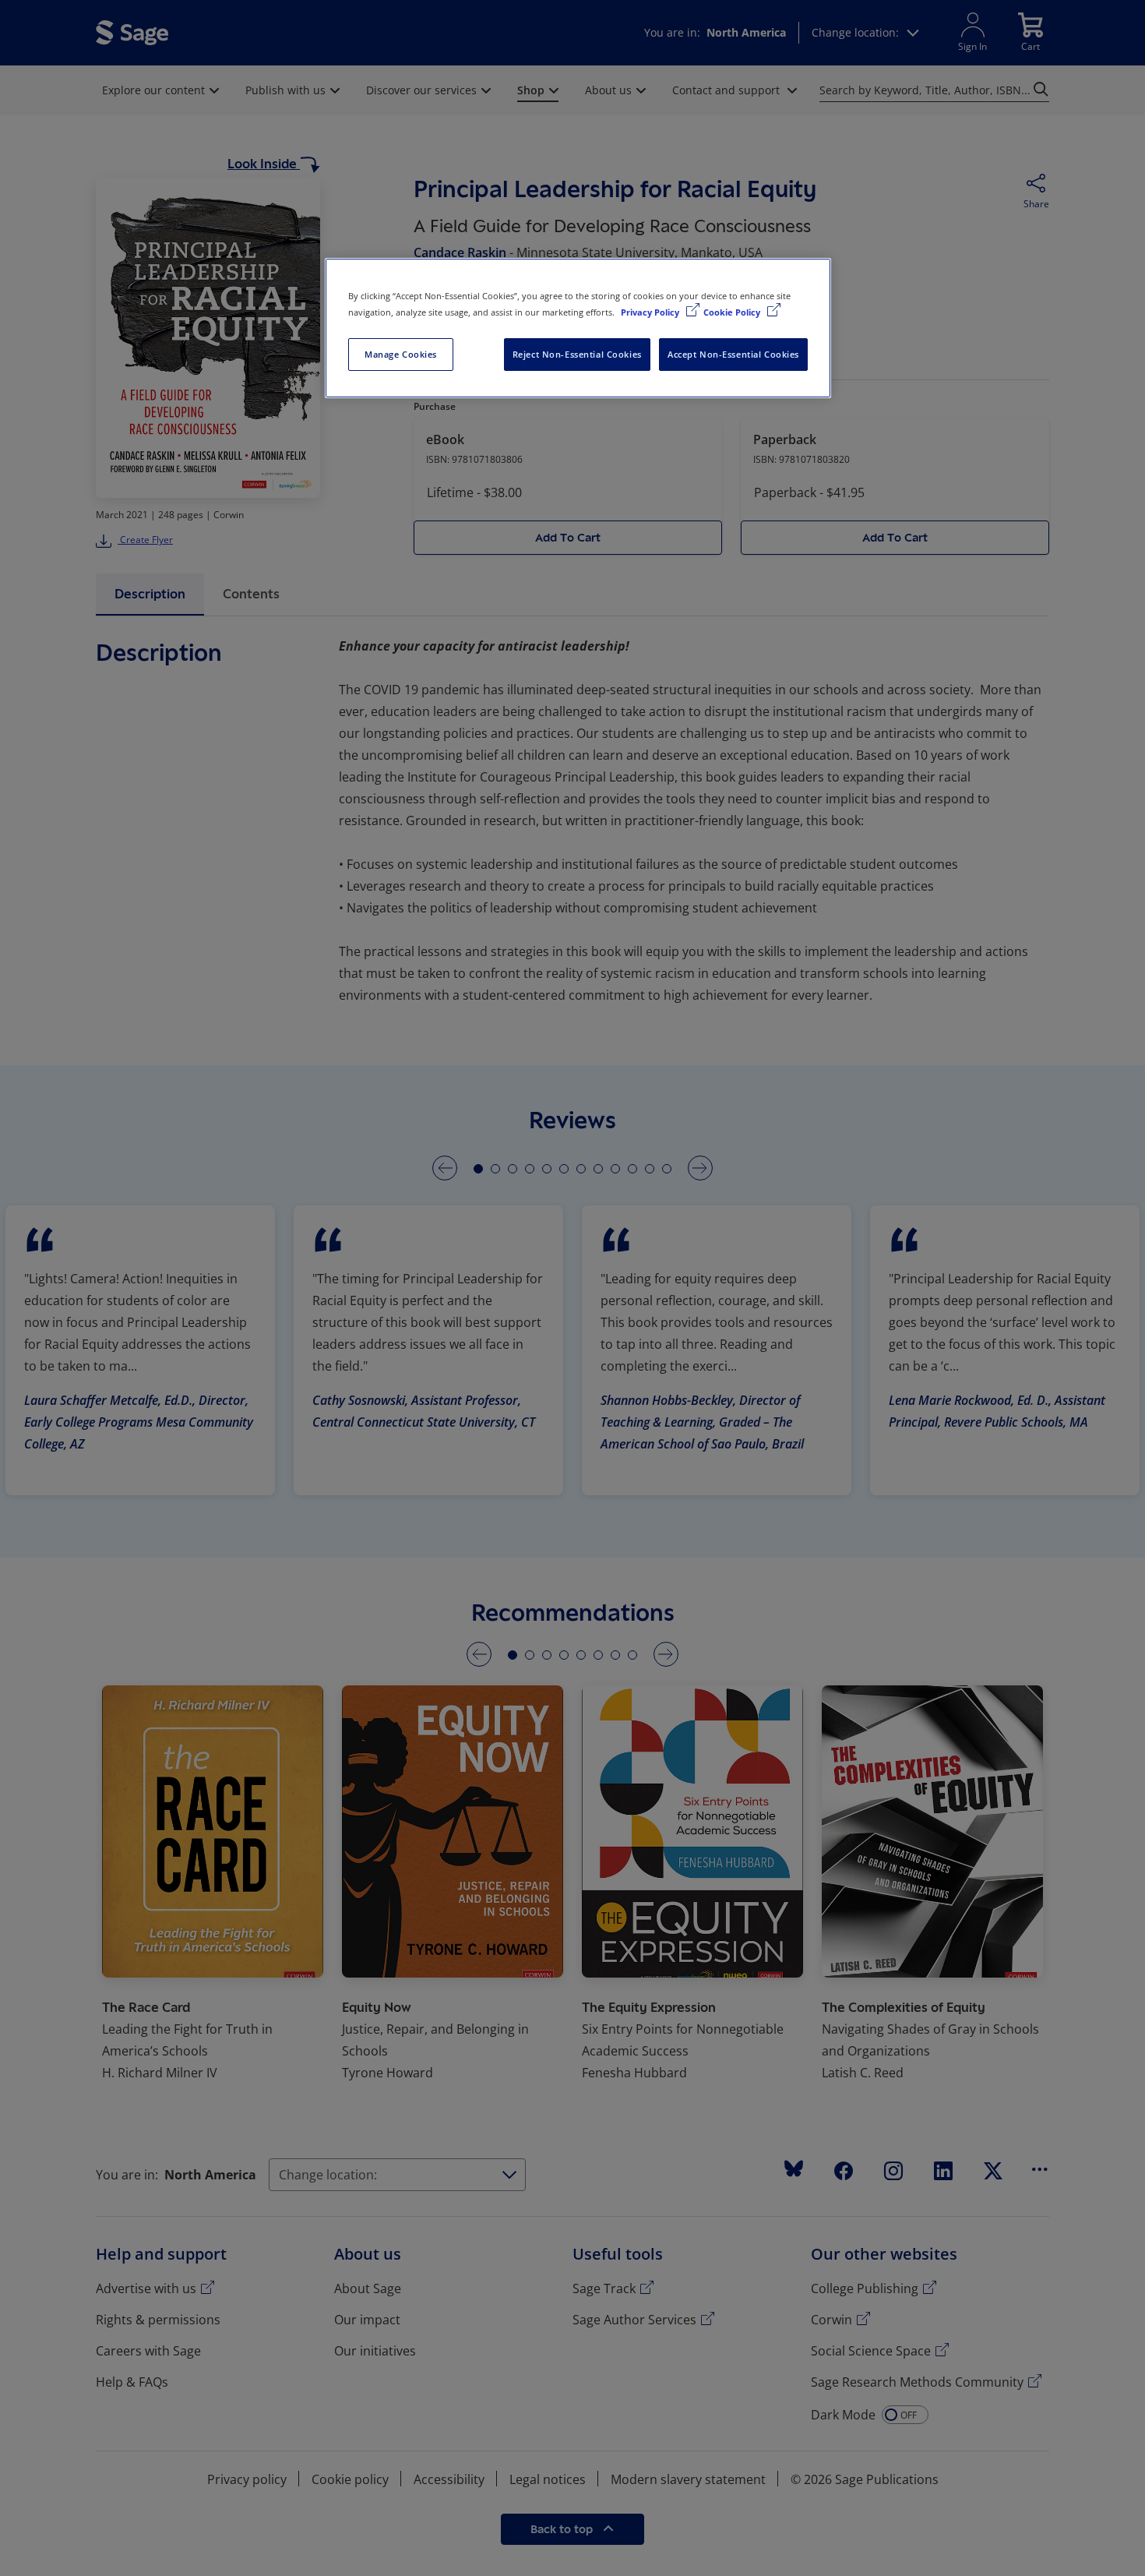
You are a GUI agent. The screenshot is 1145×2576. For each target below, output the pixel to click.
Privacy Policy (651, 312)
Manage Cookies (401, 354)
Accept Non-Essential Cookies (733, 354)
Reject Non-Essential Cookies (577, 354)
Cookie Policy (733, 312)
